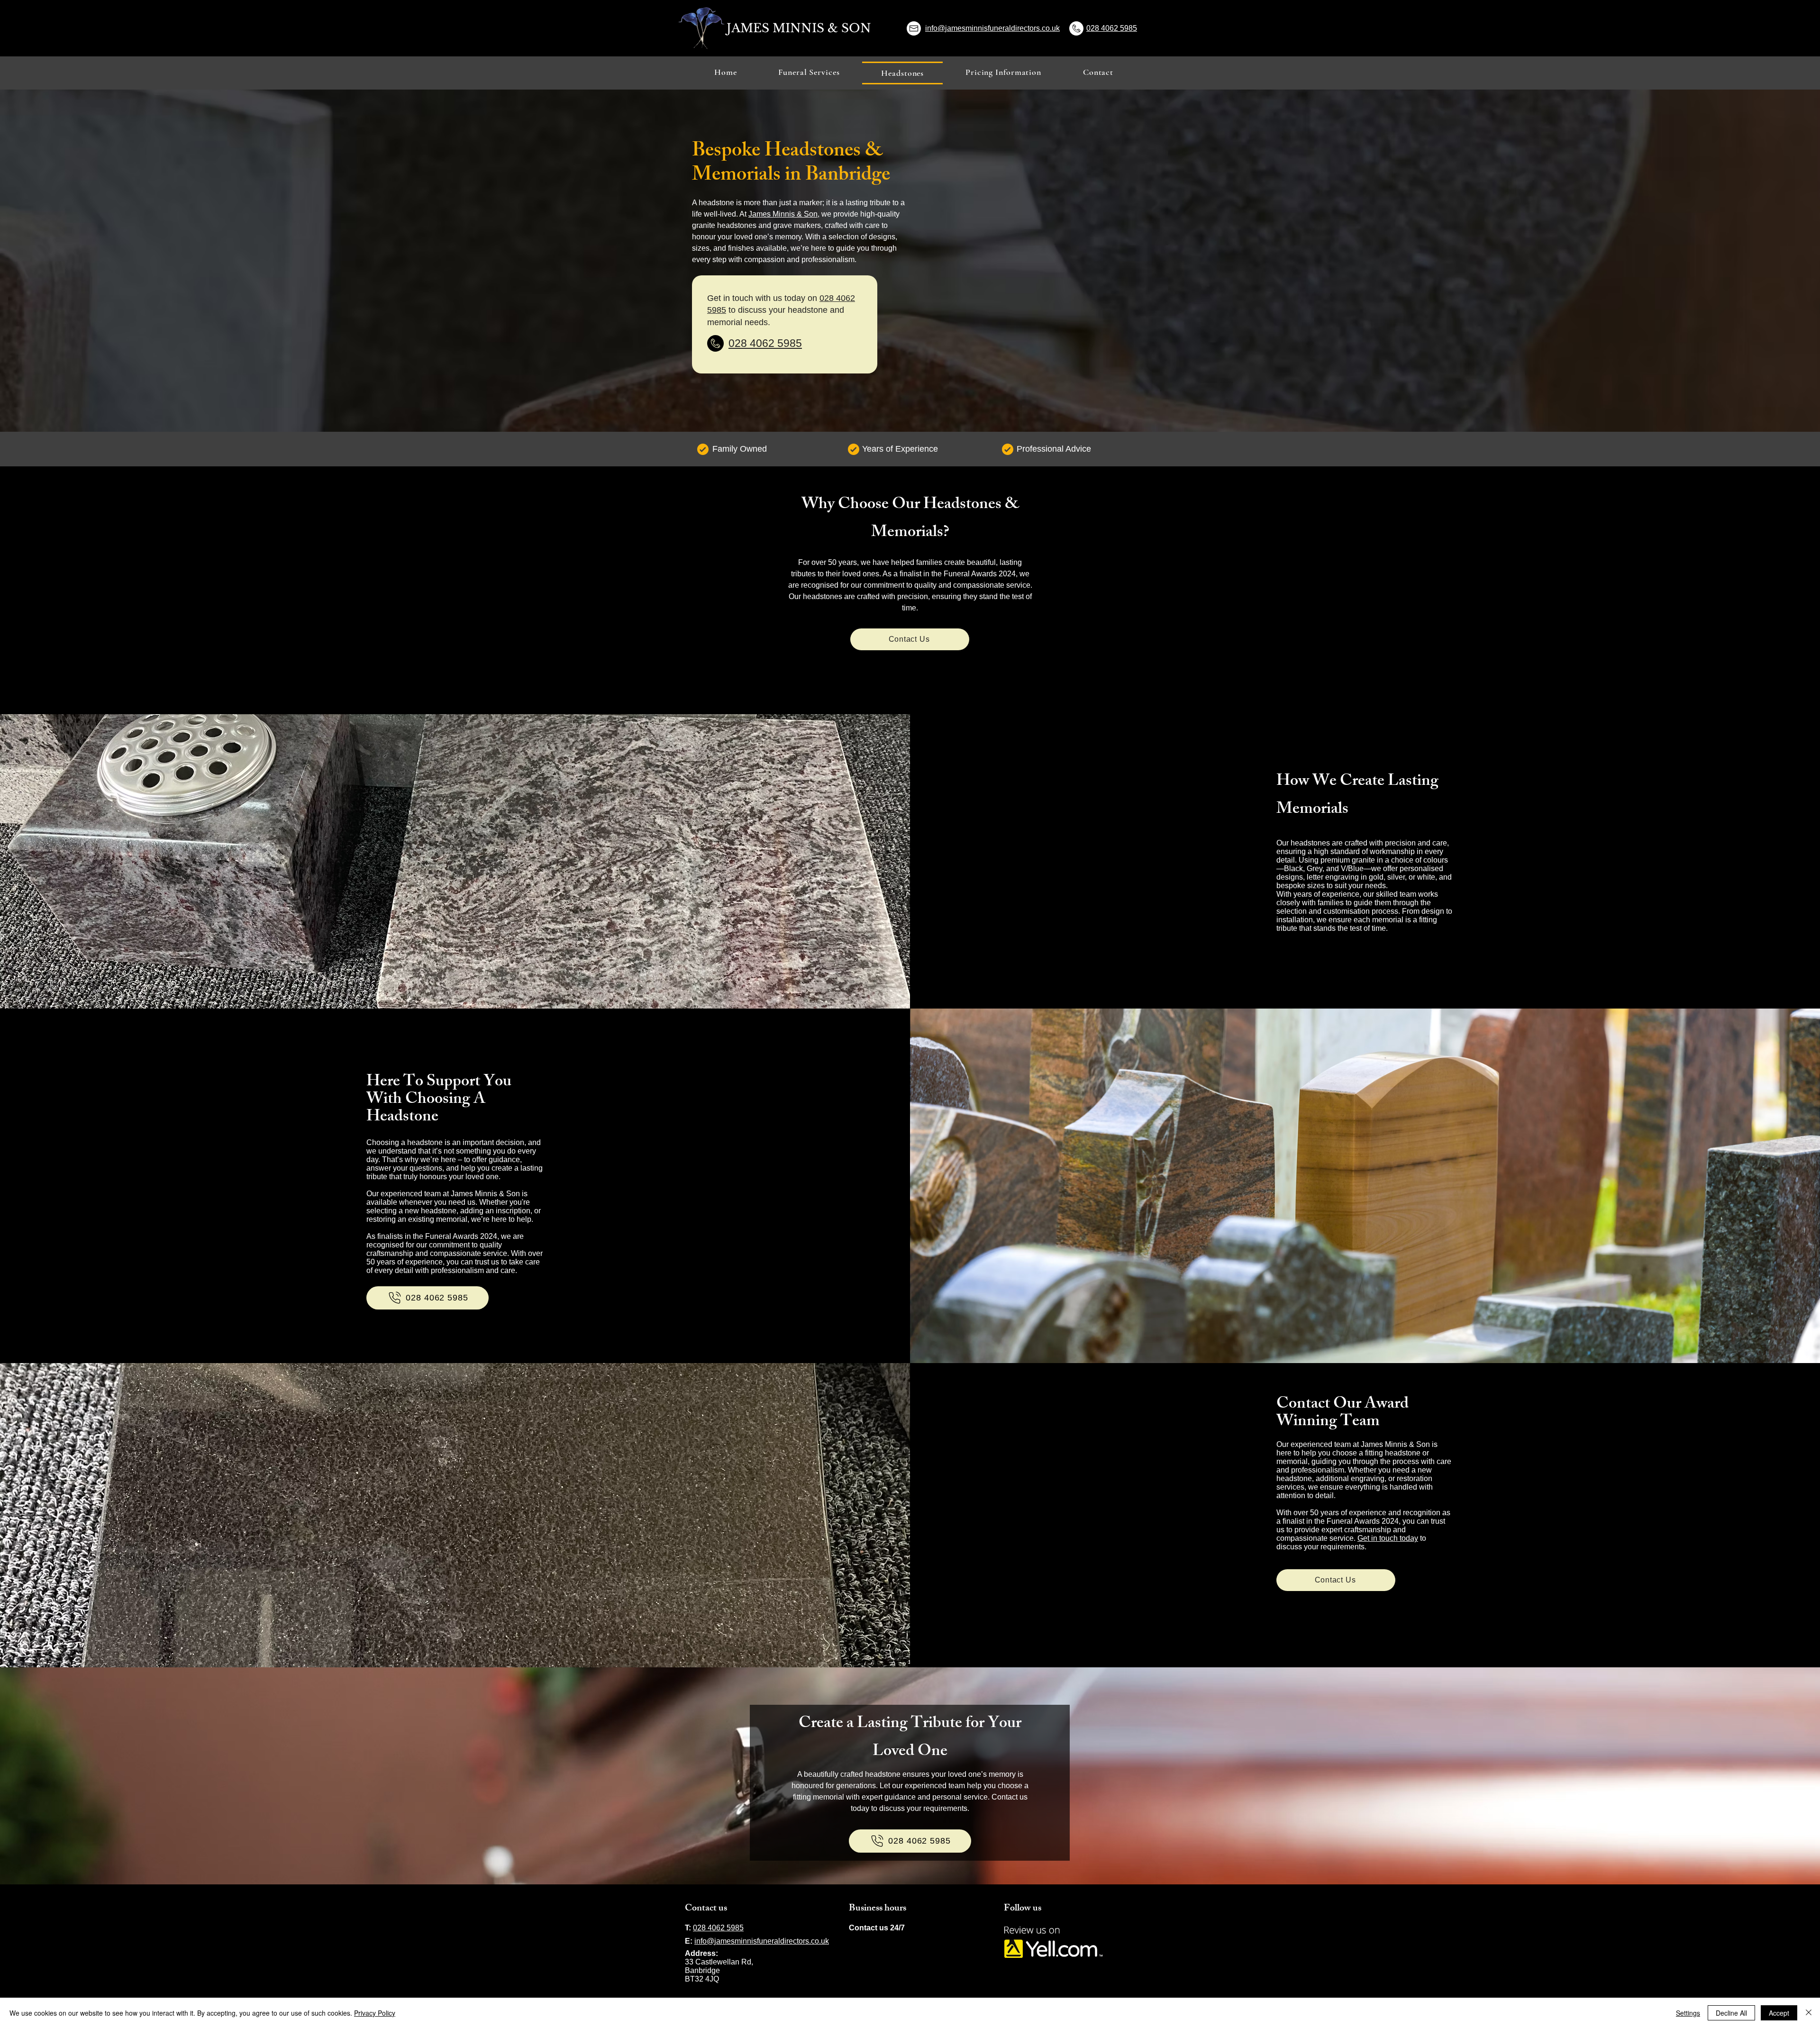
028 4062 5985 (1112, 28)
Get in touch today (1388, 1538)
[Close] (1809, 2013)
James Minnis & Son (783, 214)
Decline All (1731, 2013)
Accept (1779, 2013)
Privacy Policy (375, 2013)
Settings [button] (1688, 2013)
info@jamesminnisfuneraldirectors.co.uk (992, 28)
